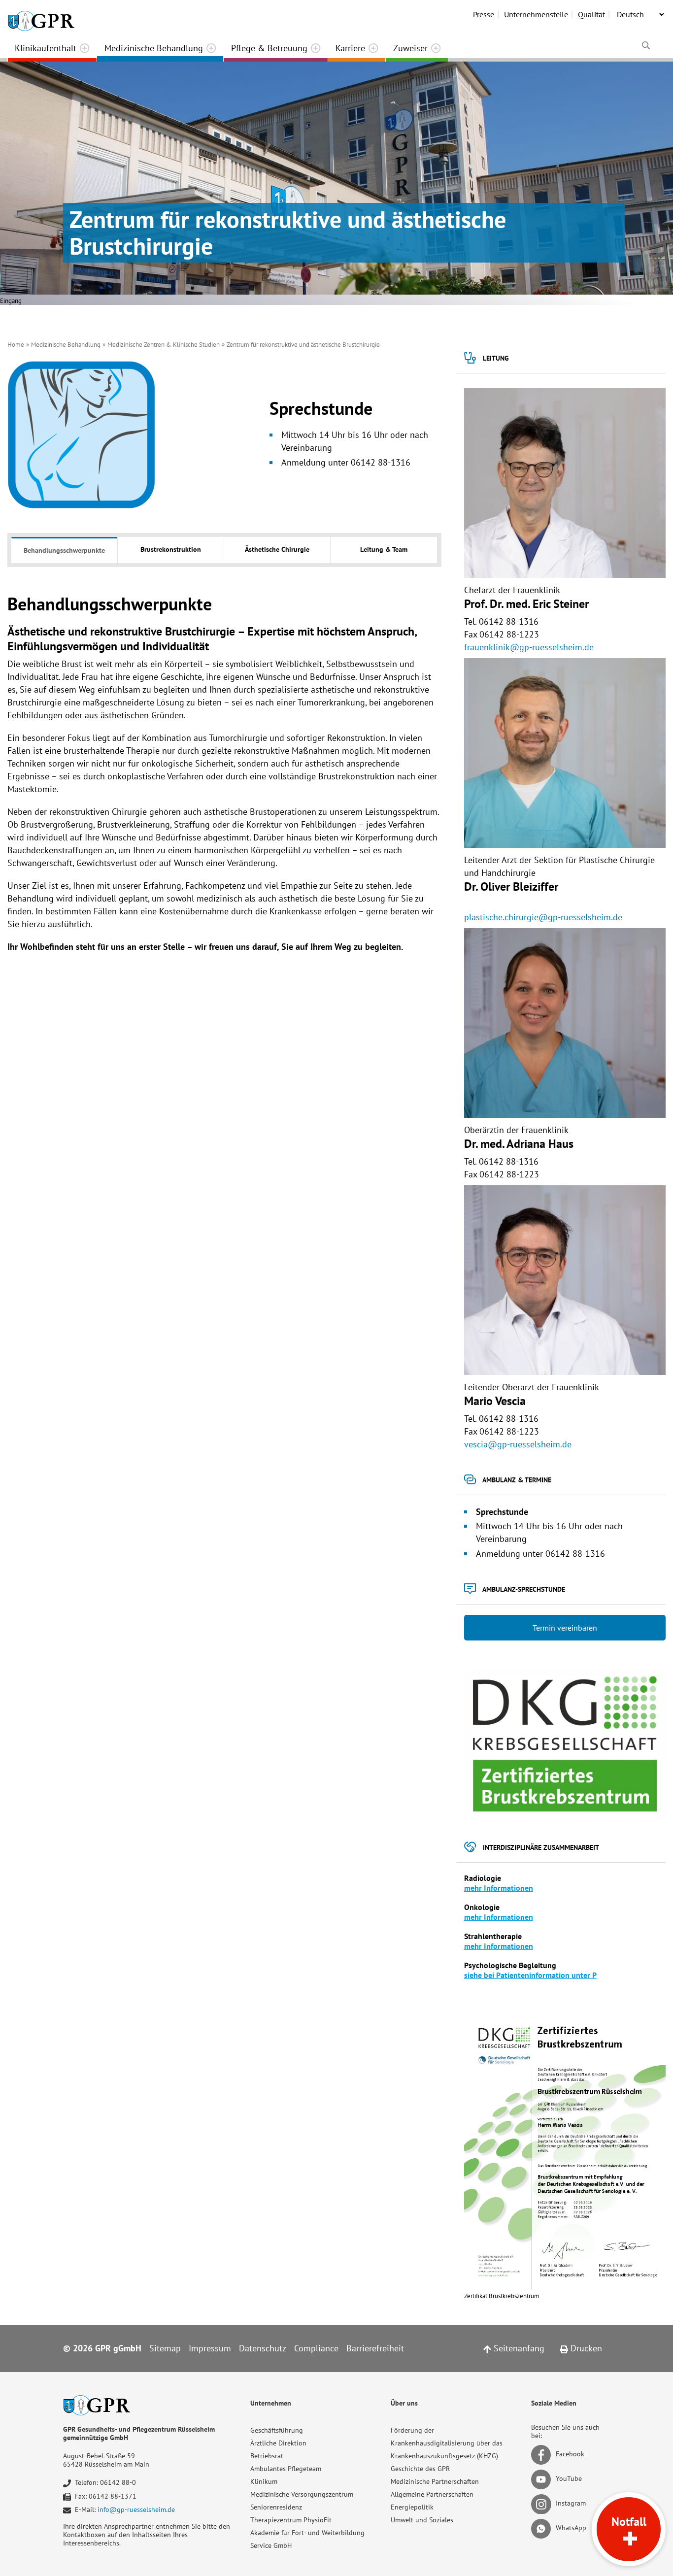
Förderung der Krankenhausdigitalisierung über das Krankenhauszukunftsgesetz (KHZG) (447, 2443)
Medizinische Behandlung (154, 48)
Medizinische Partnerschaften (435, 2481)
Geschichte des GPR (420, 2469)
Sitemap (165, 2348)
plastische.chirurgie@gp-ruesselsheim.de (543, 917)
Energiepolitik (412, 2507)
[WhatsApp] (543, 2528)
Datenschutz (263, 2348)
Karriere (350, 48)
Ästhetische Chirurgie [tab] (277, 549)
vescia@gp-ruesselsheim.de (518, 1444)
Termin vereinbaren (565, 1628)
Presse (484, 14)
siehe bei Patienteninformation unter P (530, 1975)
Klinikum (264, 2481)
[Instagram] (543, 2504)
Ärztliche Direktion (278, 2443)
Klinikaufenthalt (46, 48)
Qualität (591, 14)
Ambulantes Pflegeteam (286, 2469)
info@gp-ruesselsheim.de (136, 2509)
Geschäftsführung (277, 2430)
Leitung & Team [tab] (384, 549)
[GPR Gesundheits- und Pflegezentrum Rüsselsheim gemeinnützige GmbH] (41, 17)
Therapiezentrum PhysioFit (291, 2520)
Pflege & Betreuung (269, 48)
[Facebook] (543, 2454)
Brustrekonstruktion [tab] (171, 549)
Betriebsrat (267, 2456)
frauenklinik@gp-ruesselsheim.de (529, 647)
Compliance (316, 2348)
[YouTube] (543, 2479)
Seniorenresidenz (276, 2507)
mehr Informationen (499, 1888)
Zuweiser (410, 48)
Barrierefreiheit (375, 2348)
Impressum (210, 2348)
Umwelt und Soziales (422, 2520)
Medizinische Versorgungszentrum (302, 2494)
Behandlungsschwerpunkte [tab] (64, 550)
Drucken (585, 2348)
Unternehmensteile (536, 14)
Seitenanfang (518, 2348)
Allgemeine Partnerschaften (432, 2494)
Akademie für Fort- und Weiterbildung (307, 2533)
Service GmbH (271, 2545)
